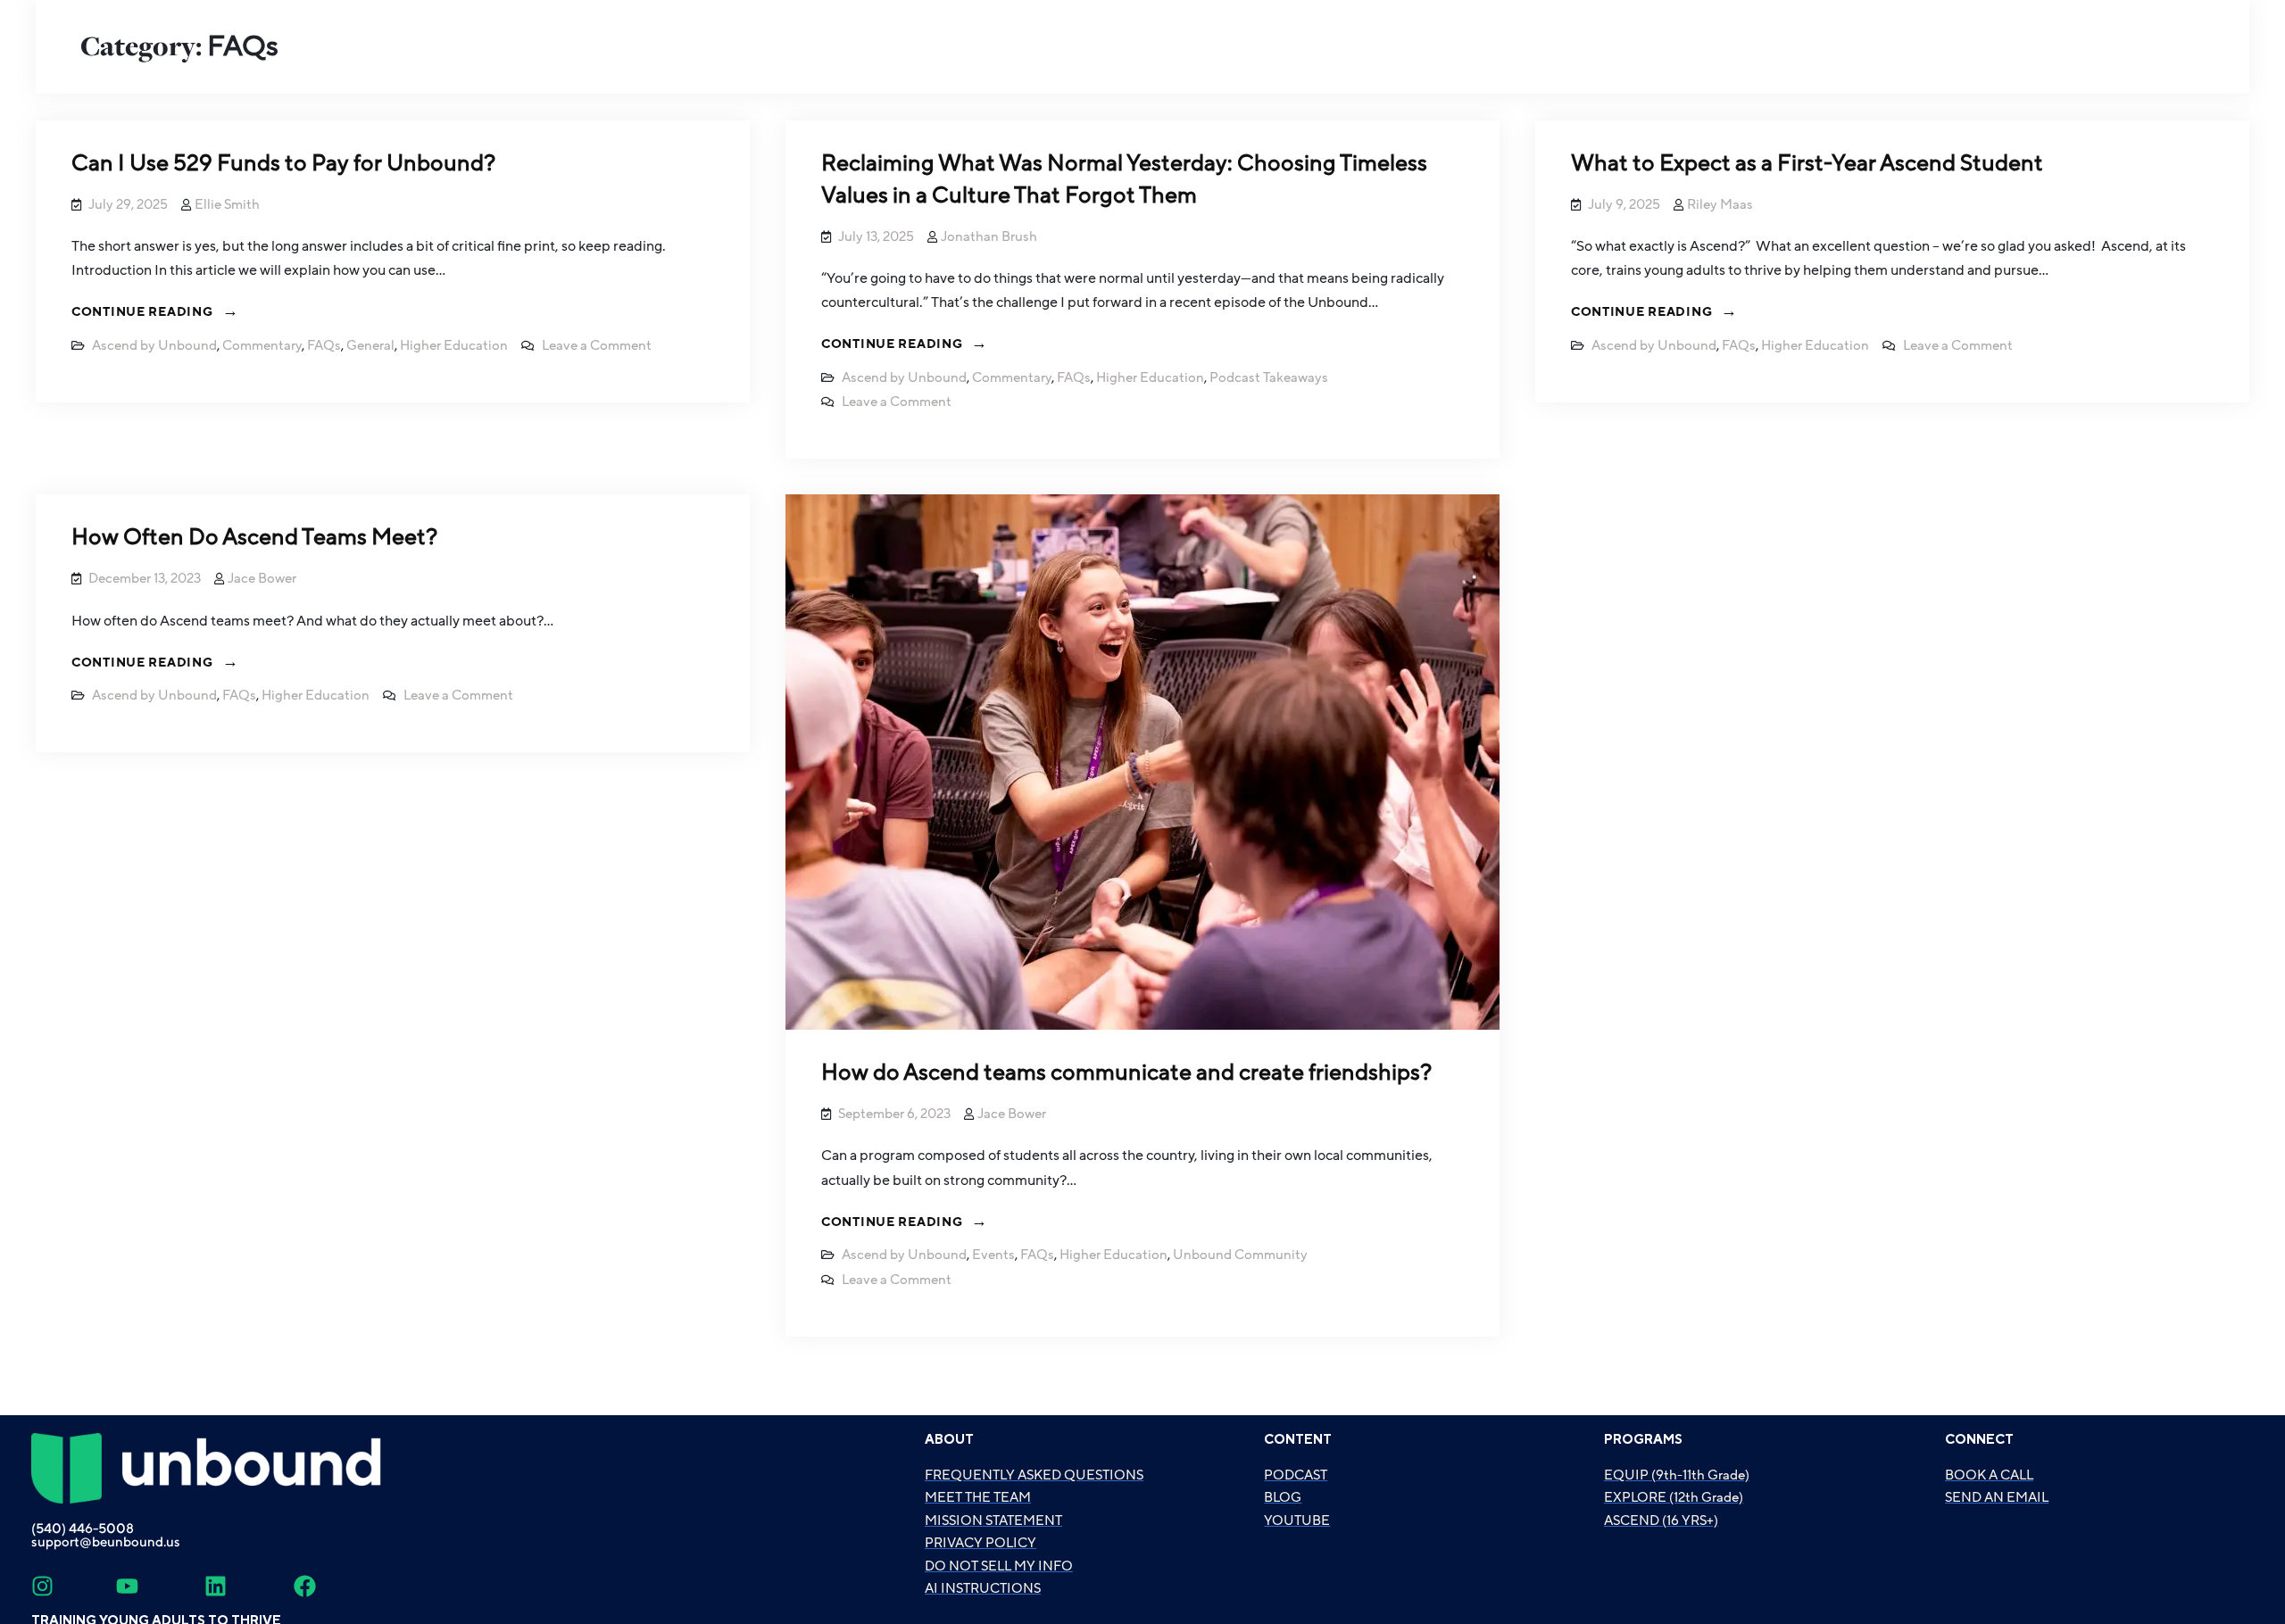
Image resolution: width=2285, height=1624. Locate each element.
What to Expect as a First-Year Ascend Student (1807, 164)
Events (993, 1255)
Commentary (262, 345)
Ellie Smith (227, 204)
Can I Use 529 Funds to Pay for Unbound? (283, 164)
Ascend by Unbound (154, 345)
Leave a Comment (597, 345)
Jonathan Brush (989, 236)
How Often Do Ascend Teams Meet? (254, 538)
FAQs (324, 345)
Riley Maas (1720, 204)
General (370, 345)
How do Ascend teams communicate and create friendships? (1126, 1073)
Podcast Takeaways (1269, 377)
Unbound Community (1240, 1255)
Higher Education (454, 345)
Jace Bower (262, 578)
